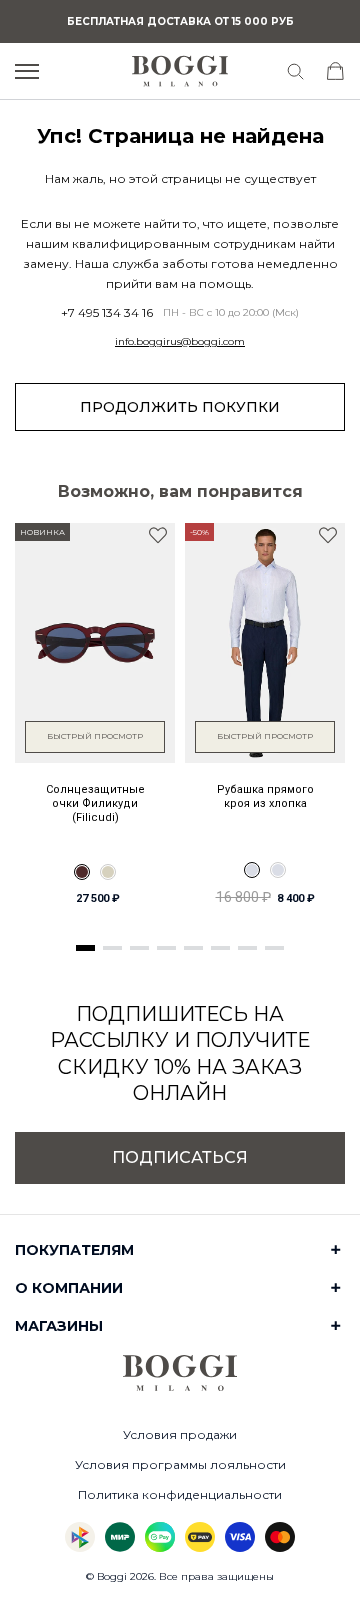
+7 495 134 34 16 (107, 313)
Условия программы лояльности (180, 1464)
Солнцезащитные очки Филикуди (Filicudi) (95, 804)
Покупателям (74, 1250)
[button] (85, 948)
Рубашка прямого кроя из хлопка (265, 796)
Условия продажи (180, 1434)
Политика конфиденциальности (180, 1494)
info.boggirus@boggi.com (180, 342)
